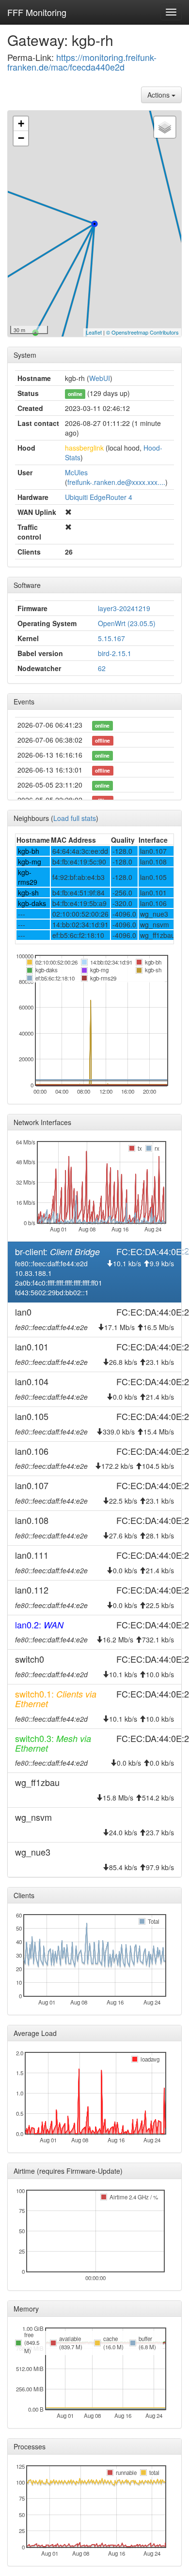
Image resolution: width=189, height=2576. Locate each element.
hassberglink (84, 448)
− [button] (21, 138)
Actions (159, 95)
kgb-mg (30, 862)
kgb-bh (29, 851)
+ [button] (21, 124)
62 (102, 668)
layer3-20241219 (124, 608)
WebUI (100, 378)
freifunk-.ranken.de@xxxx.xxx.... (116, 482)
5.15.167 (111, 638)
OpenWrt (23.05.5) (127, 623)
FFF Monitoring (37, 12)
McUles (76, 472)
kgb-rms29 (28, 877)
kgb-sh (28, 893)
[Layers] (165, 127)
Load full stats (75, 818)
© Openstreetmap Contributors (142, 332)
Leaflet (94, 332)
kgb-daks (32, 903)
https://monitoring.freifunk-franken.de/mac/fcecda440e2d (82, 62)
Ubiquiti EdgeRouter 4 (99, 497)
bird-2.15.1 (115, 653)
